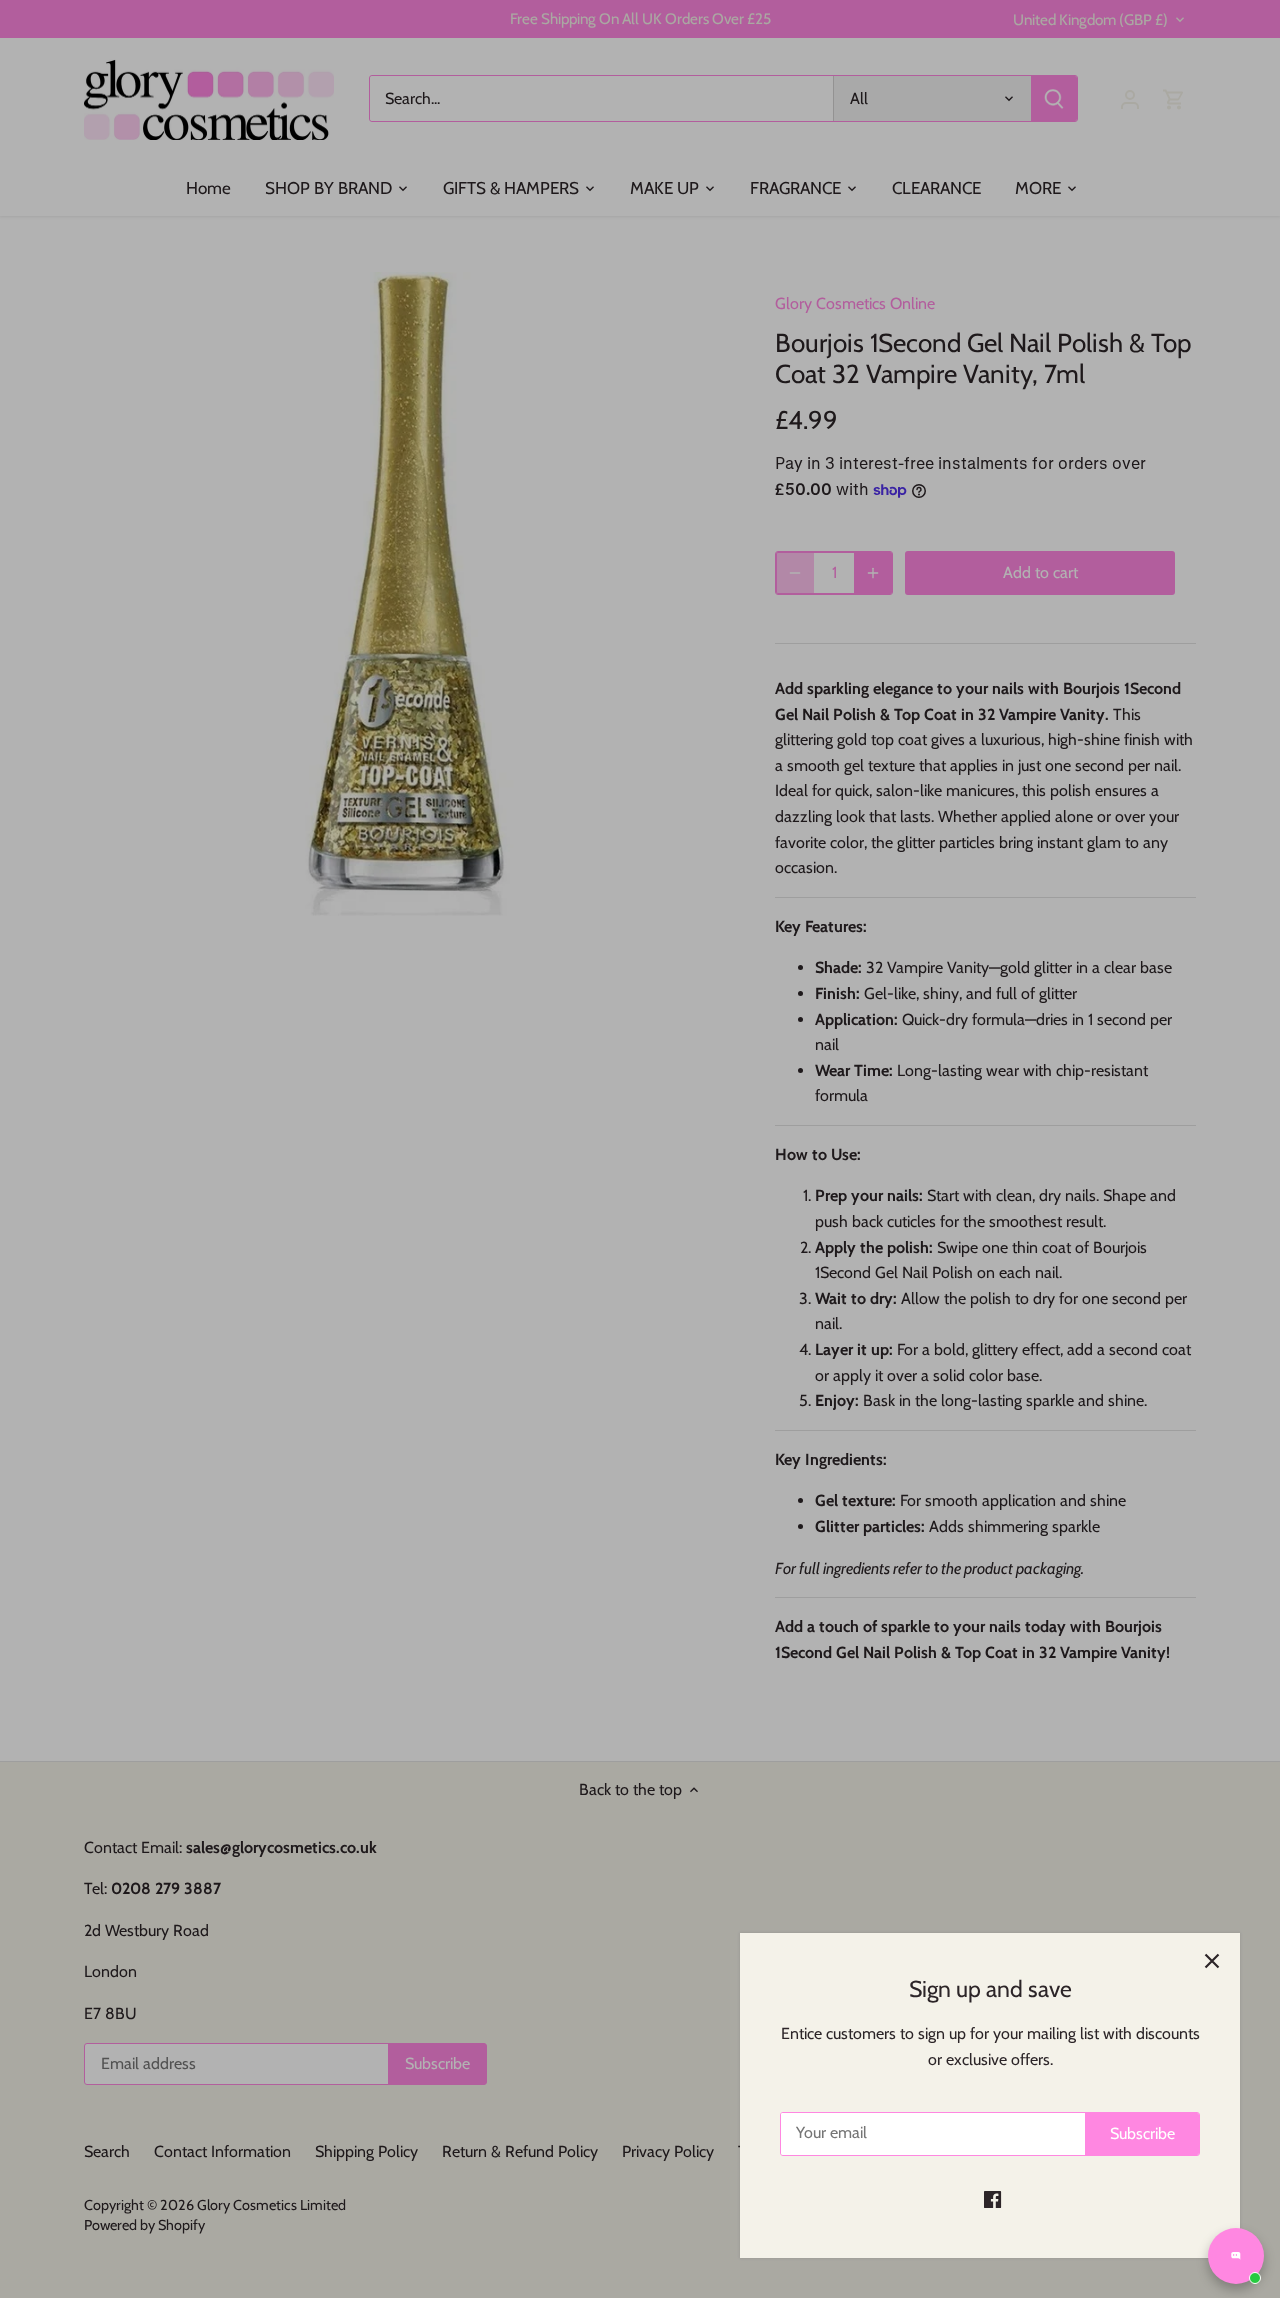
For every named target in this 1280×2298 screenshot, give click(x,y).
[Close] (1212, 1961)
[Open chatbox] (1236, 2256)
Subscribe (1142, 2133)
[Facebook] (992, 2199)
